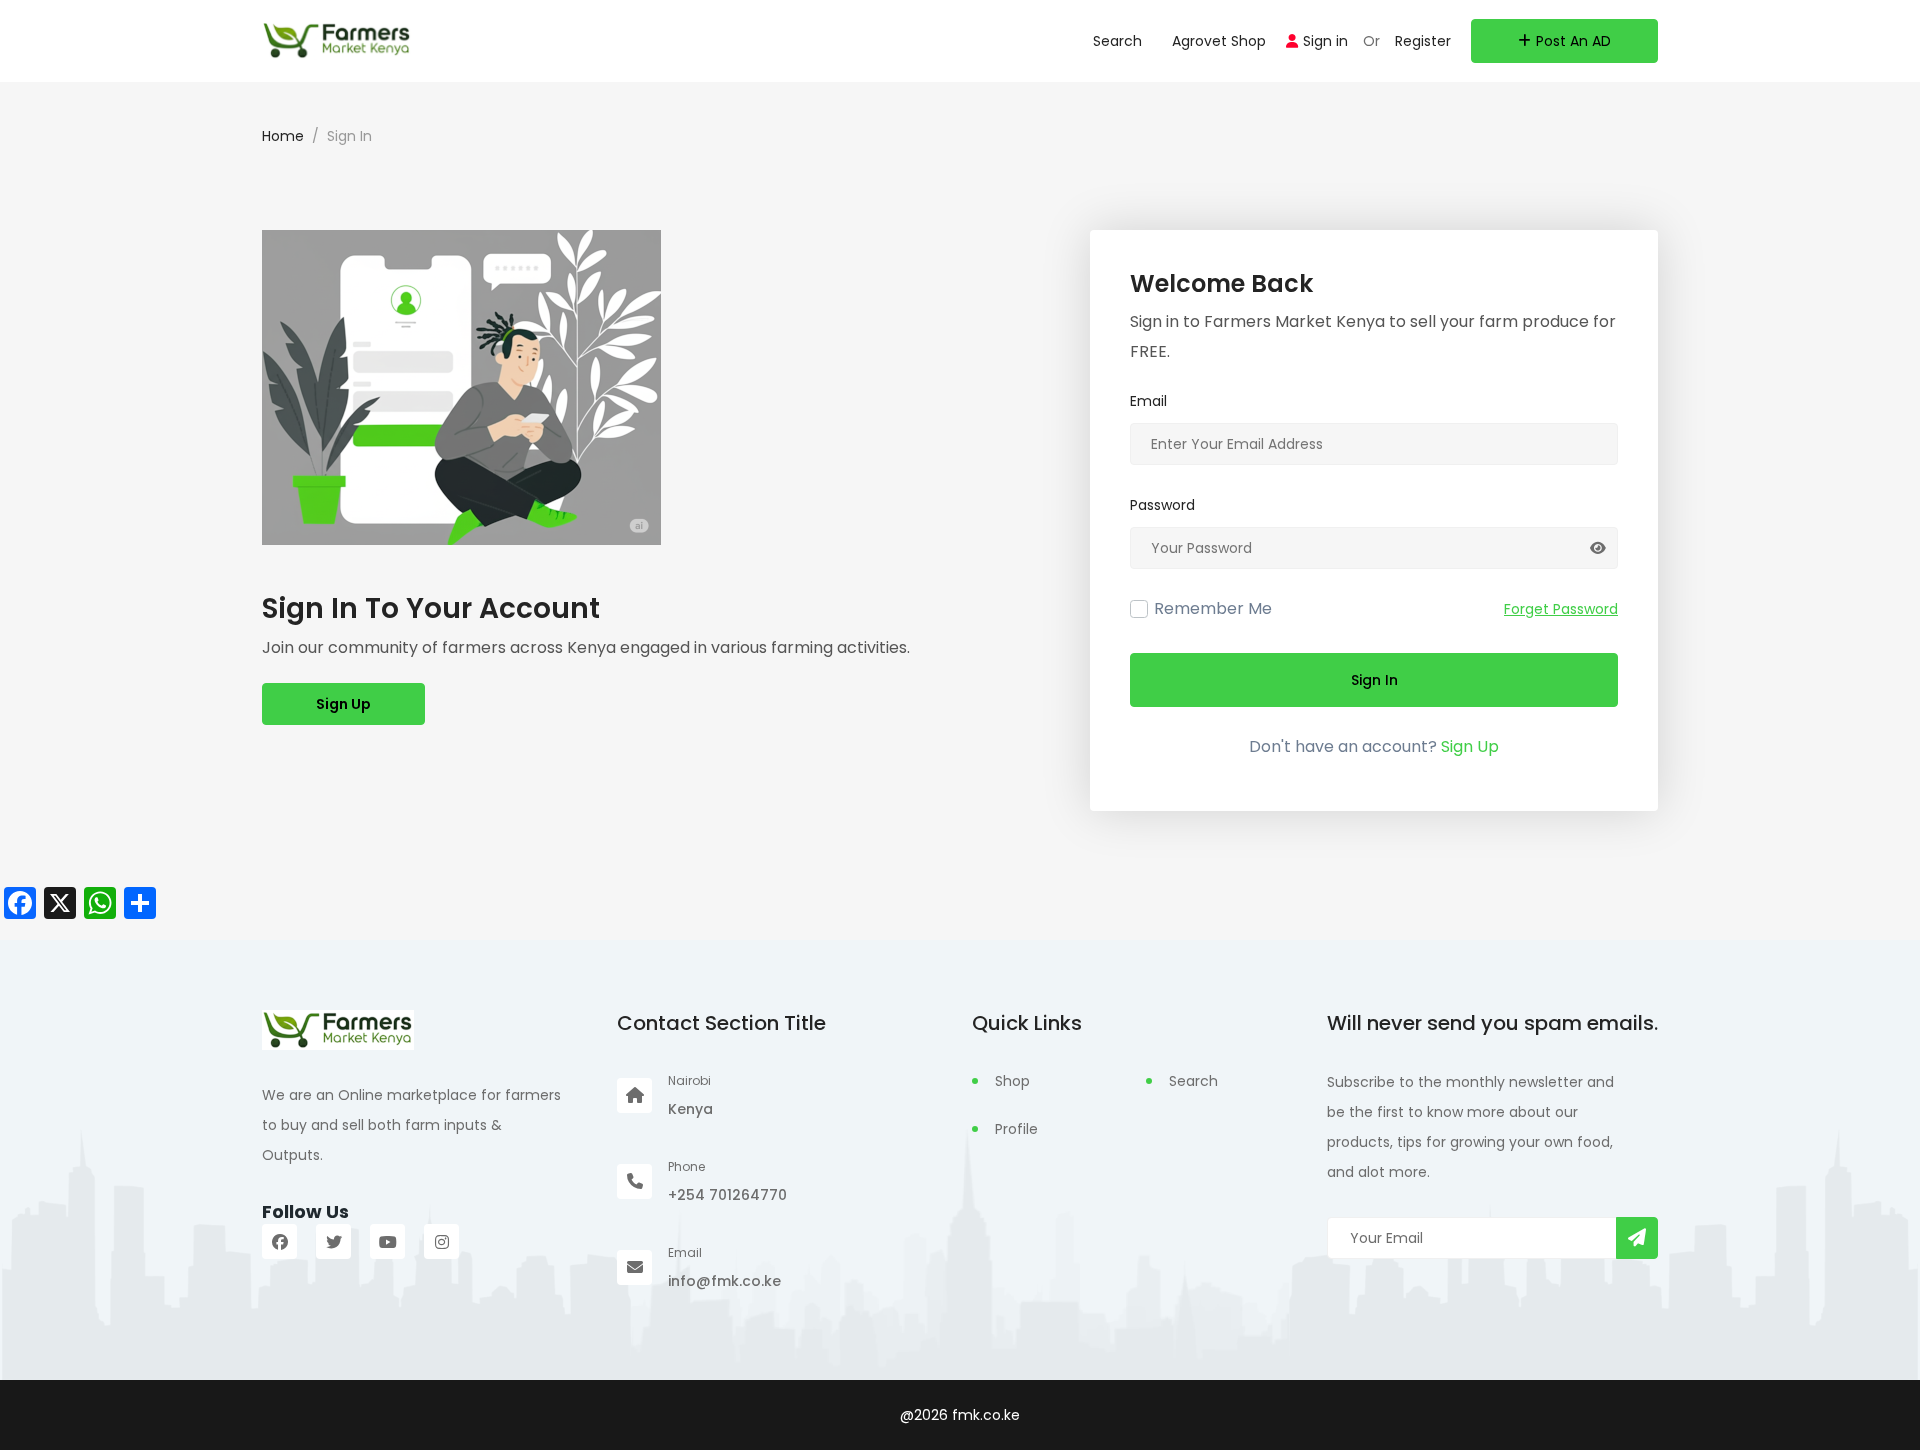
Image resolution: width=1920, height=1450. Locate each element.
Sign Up (343, 704)
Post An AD (1573, 41)
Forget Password (1561, 609)
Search (1117, 41)
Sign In (1374, 680)
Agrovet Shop (1219, 41)
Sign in (1325, 41)
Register (1423, 41)
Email (1148, 401)
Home (283, 136)
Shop (1012, 1081)
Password (1162, 505)
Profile (1016, 1129)
